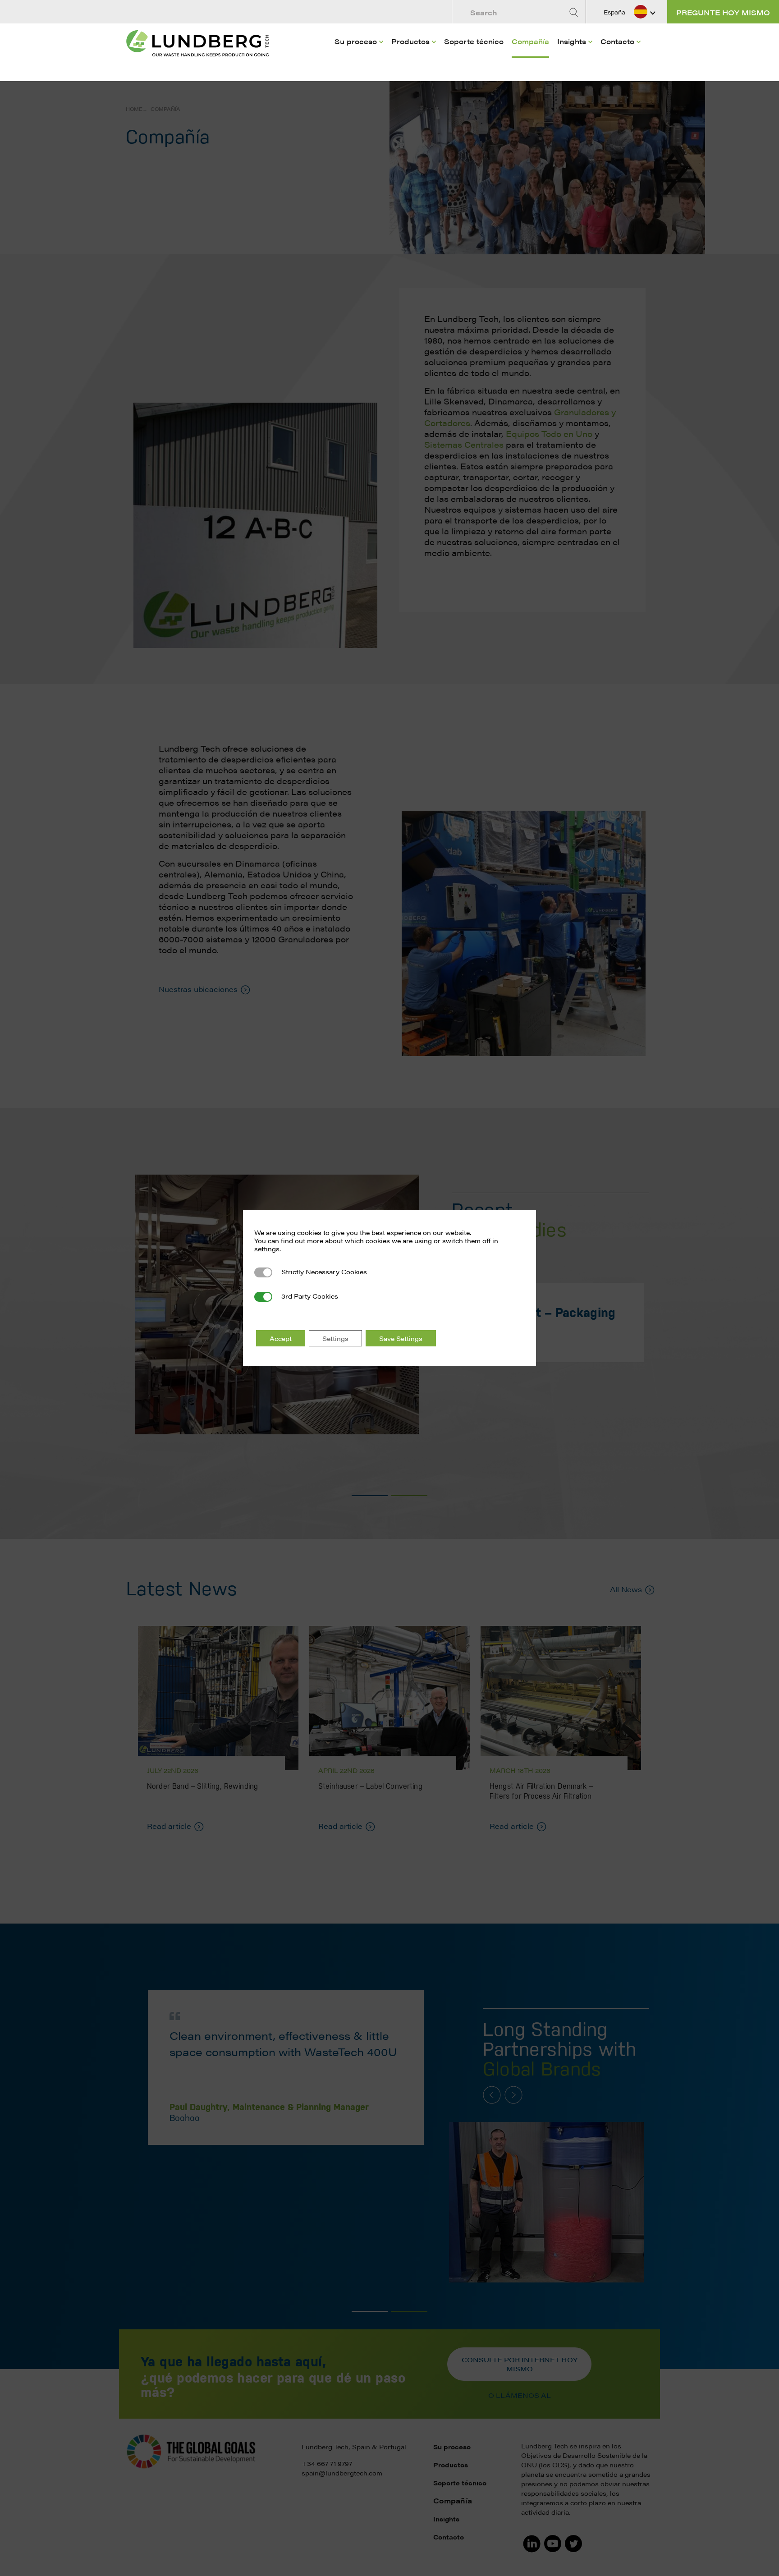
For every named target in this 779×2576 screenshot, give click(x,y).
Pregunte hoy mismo (723, 12)
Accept (281, 1338)
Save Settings (401, 1338)
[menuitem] (359, 55)
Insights (572, 41)
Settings (335, 1338)
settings (267, 1249)
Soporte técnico (474, 41)
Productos (410, 41)
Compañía (530, 41)
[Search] (575, 12)
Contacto (617, 41)
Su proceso (356, 41)
